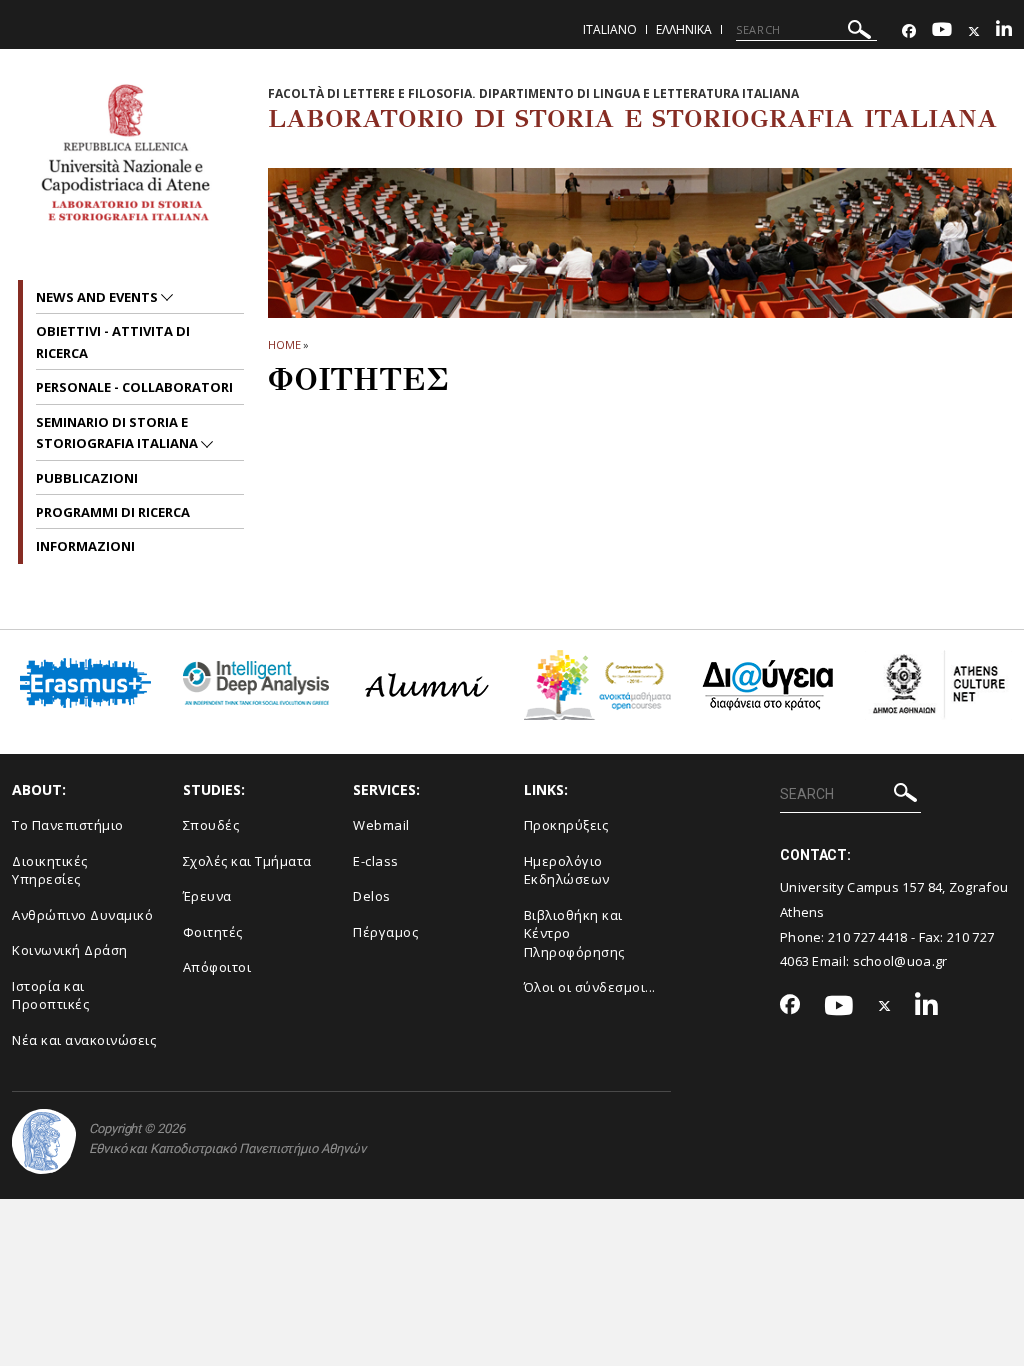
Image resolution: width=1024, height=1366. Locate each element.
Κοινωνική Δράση (70, 950)
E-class (376, 861)
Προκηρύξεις (566, 825)
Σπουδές (211, 825)
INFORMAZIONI (85, 546)
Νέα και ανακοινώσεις (84, 1040)
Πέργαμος (385, 932)
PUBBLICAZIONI (87, 478)
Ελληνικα (684, 29)
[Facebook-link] (909, 31)
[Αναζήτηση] (859, 32)
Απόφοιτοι (217, 967)
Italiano (610, 29)
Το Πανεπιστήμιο (68, 825)
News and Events (98, 297)
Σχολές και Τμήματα (247, 861)
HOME (284, 344)
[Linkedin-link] (1004, 31)
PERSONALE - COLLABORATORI (134, 387)
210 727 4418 (868, 937)
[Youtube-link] (942, 31)
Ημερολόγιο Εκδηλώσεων (567, 870)
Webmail (381, 825)
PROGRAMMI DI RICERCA (113, 512)
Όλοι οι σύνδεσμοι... (590, 987)
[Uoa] (44, 1141)
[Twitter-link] (974, 31)
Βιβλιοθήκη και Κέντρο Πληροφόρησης (574, 933)
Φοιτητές (213, 932)
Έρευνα (207, 896)
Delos (372, 896)
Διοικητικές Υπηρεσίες (50, 870)
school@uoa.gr (900, 961)
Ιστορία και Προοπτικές (50, 995)
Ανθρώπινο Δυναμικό (82, 915)
